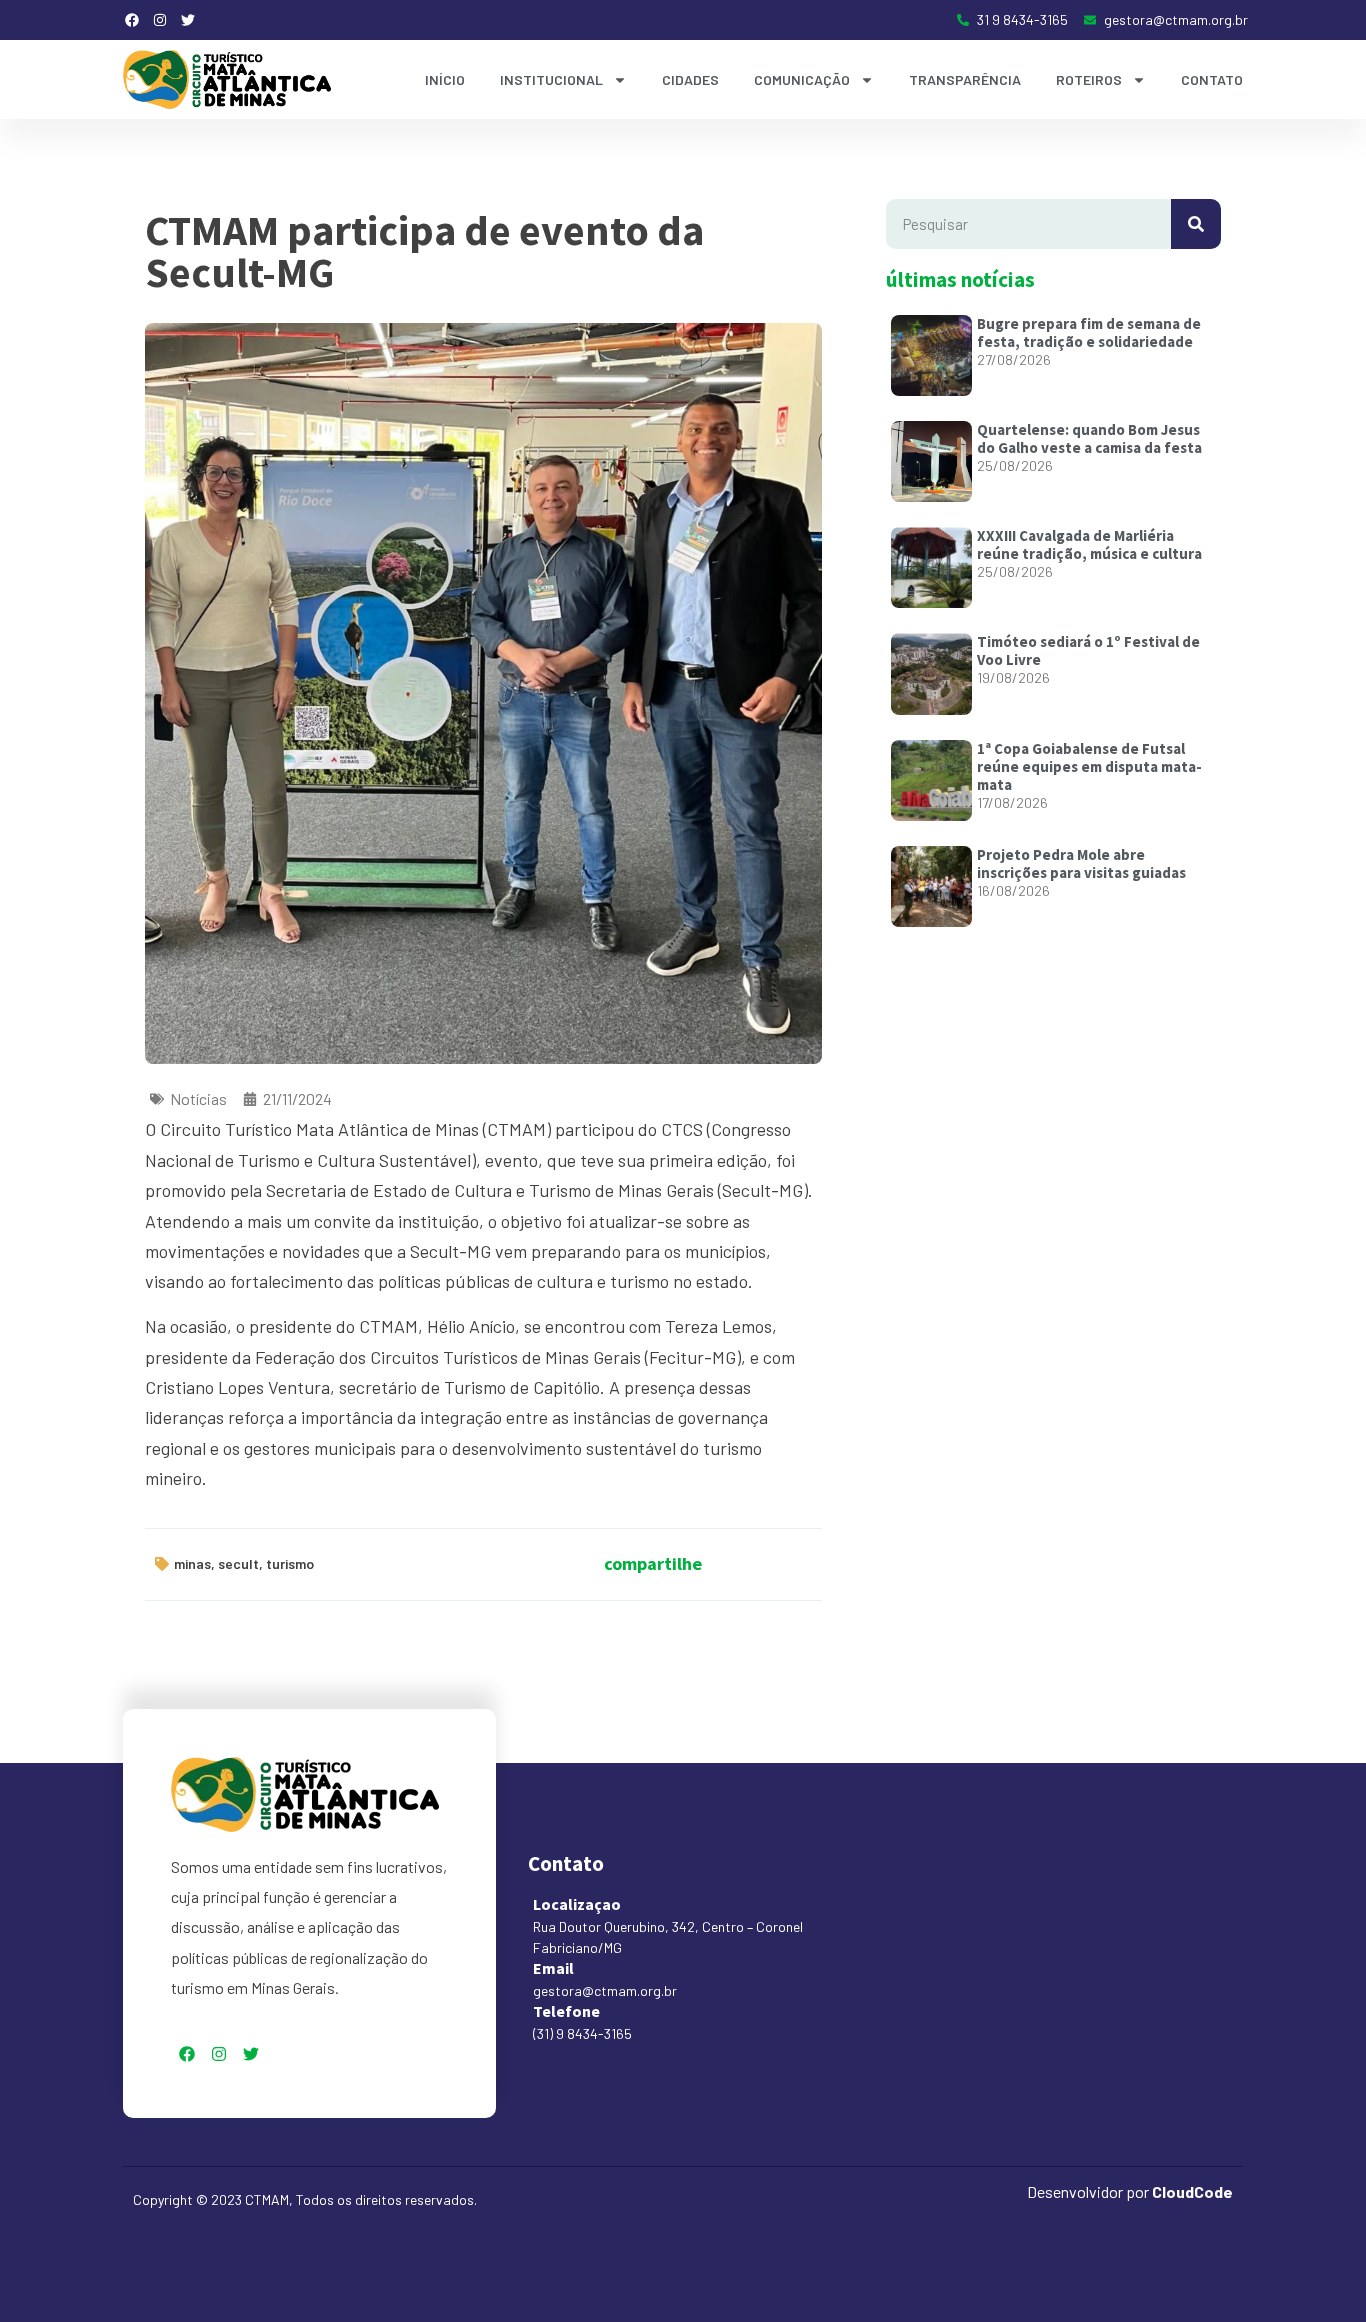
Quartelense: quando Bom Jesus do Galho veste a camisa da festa (1089, 438)
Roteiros (1089, 79)
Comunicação (802, 79)
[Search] (1196, 224)
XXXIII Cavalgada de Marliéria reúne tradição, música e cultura (1089, 544)
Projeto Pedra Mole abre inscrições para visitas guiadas (1081, 863)
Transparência (965, 79)
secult (238, 1563)
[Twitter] (188, 20)
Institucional (551, 79)
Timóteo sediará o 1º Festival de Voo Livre (1088, 650)
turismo (290, 1563)
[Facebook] (132, 20)
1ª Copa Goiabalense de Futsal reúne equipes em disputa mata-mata (1089, 766)
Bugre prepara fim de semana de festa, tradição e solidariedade (1089, 332)
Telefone (566, 2011)
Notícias (198, 1098)
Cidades (690, 79)
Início (445, 79)
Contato (1212, 79)
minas (192, 1563)
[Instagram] (160, 20)
